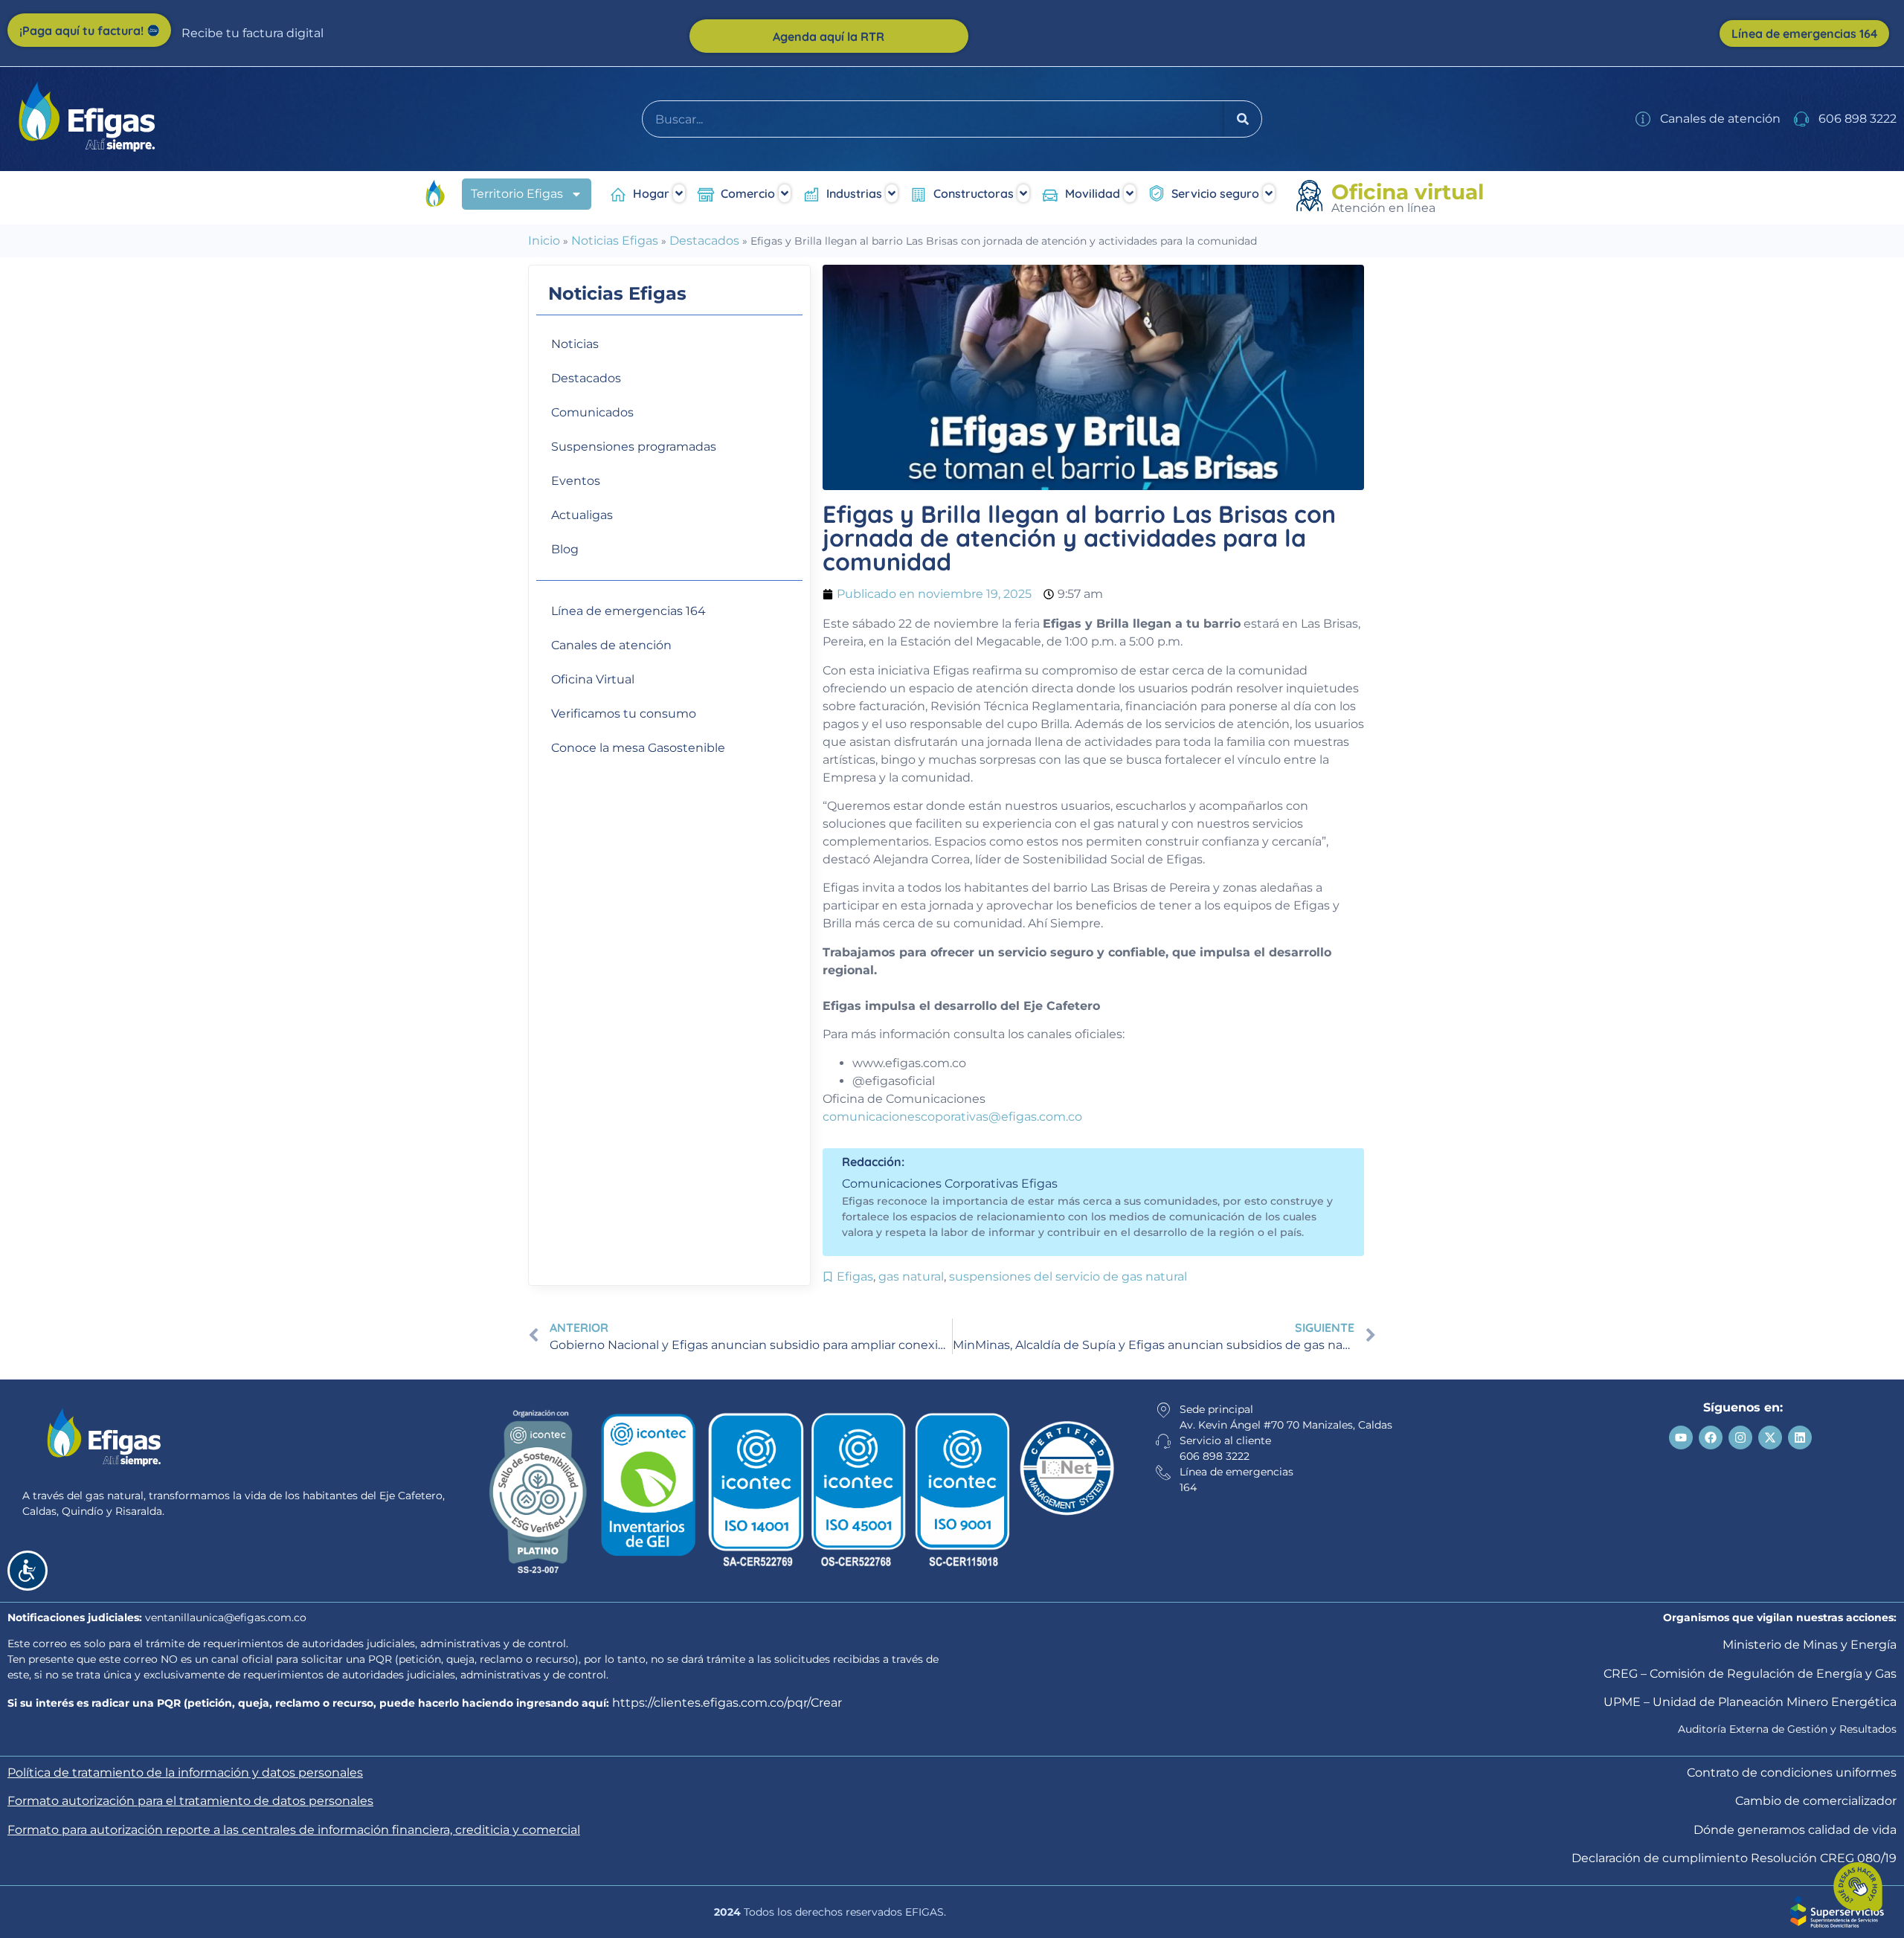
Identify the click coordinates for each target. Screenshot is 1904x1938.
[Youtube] (1681, 1438)
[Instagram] (1740, 1438)
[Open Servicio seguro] (1269, 193)
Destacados (704, 241)
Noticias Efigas (615, 241)
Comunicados (592, 412)
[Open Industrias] (892, 193)
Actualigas (582, 515)
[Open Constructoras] (1023, 193)
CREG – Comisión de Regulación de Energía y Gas (1750, 1674)
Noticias (575, 344)
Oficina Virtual (593, 679)
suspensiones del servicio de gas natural (1068, 1277)
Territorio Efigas (517, 194)
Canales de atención (611, 645)
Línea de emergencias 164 (628, 611)
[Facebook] (1711, 1438)
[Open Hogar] (679, 193)
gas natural (911, 1277)
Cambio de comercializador (1816, 1801)
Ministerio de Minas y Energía (1810, 1645)
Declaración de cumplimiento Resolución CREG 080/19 (1734, 1858)
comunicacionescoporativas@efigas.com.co (952, 1117)
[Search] (1243, 119)
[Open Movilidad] (1130, 193)
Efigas (855, 1277)
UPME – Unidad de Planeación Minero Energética (1750, 1702)
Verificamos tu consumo (624, 714)
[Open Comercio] (785, 193)
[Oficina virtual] (1312, 198)
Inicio (544, 241)
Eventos (576, 481)
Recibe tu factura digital (253, 33)
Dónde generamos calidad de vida (1795, 1830)
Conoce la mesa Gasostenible (638, 748)
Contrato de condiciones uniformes (1792, 1773)
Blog (565, 549)
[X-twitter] (1770, 1438)
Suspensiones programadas (634, 447)
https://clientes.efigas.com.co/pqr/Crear (727, 1703)
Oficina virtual (1408, 192)
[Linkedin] (1800, 1438)
